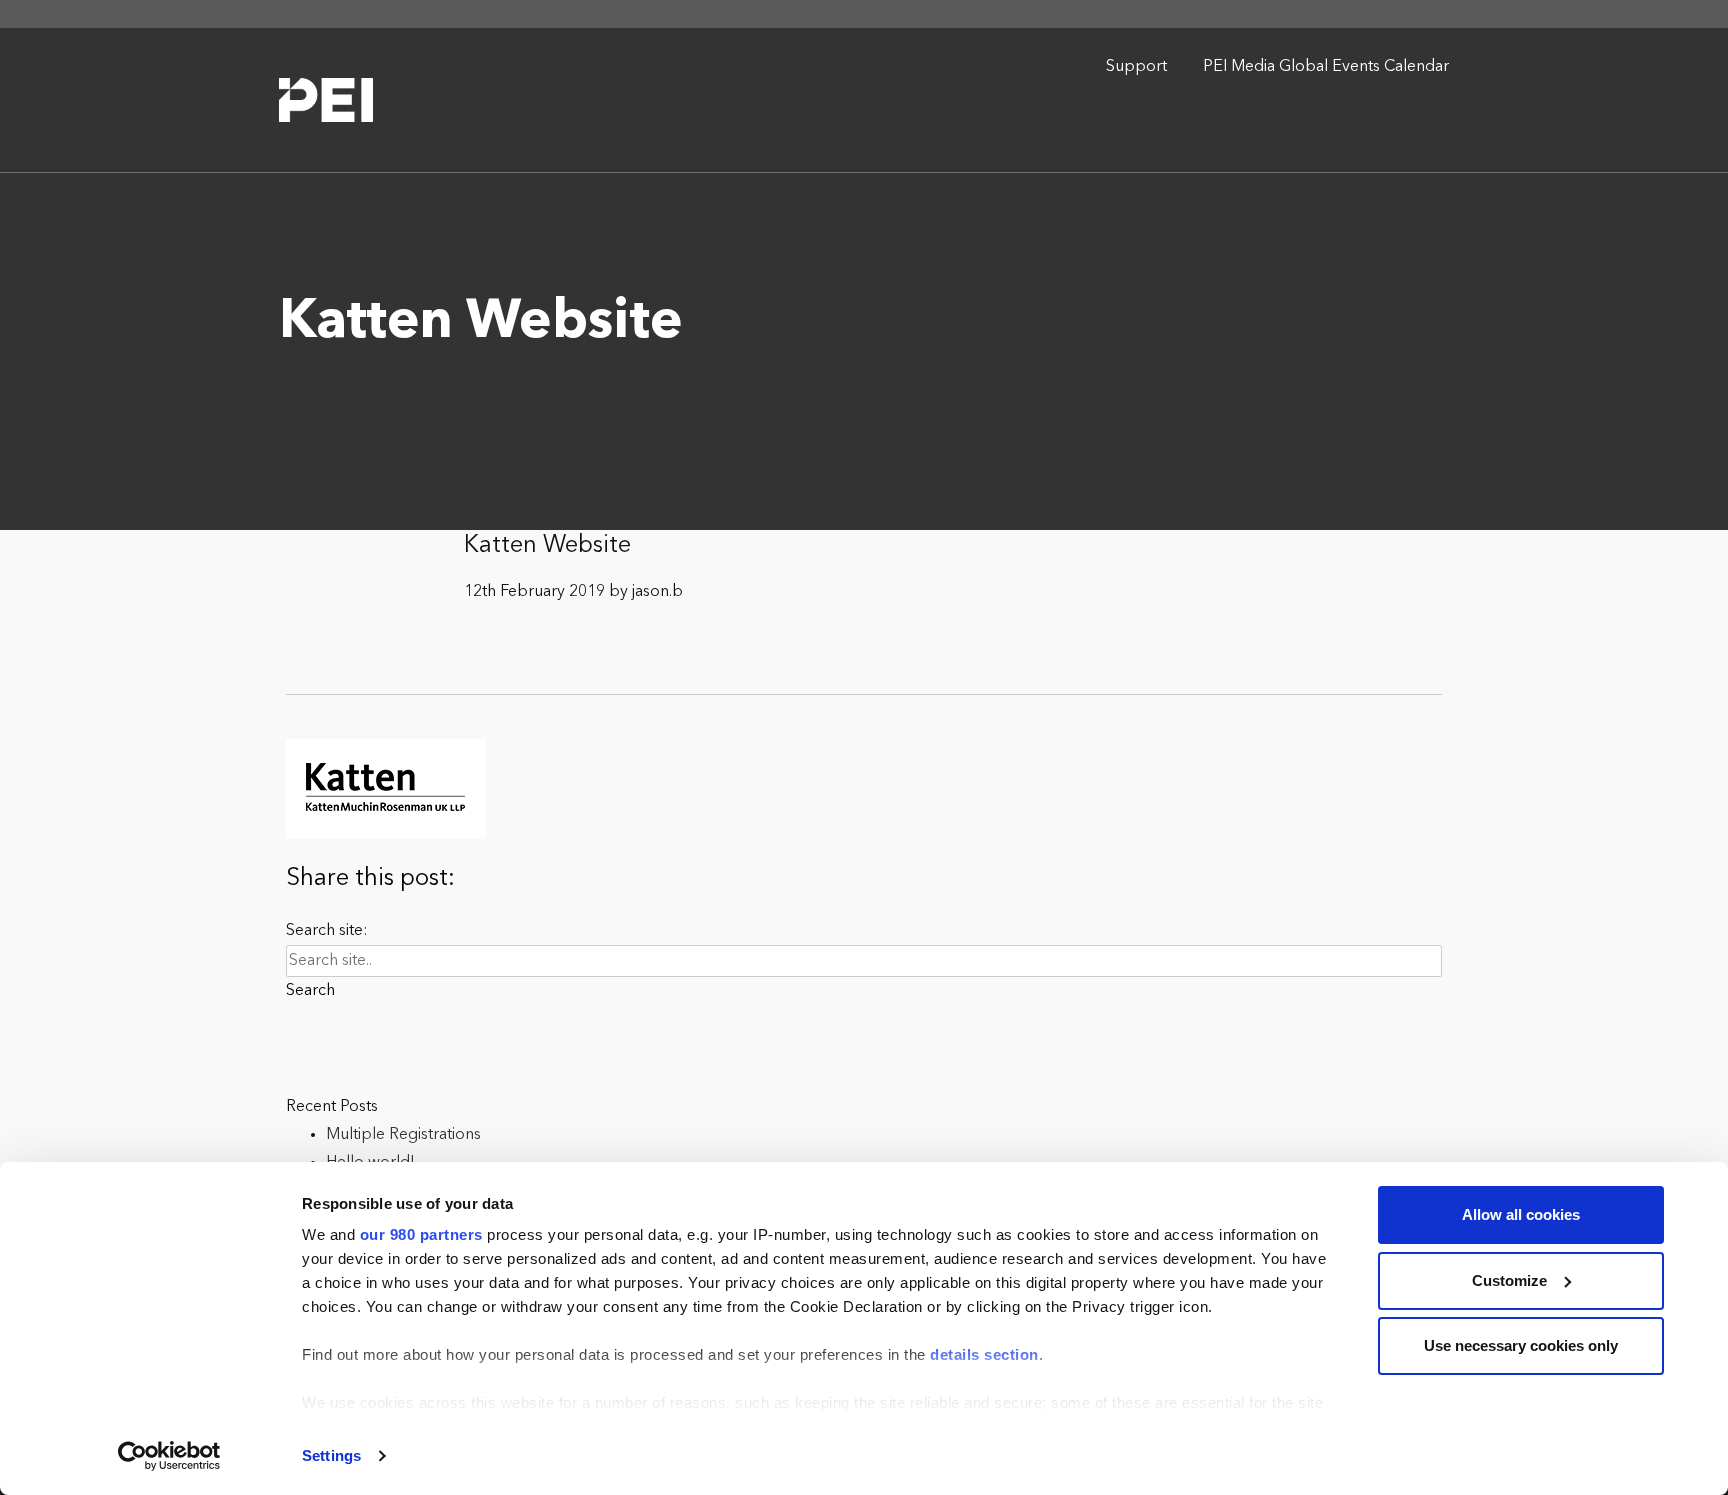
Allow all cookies (1521, 1214)
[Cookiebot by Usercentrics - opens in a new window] (169, 1456)
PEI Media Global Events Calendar (1326, 67)
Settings (331, 1455)
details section (984, 1354)
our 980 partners (421, 1234)
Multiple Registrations (403, 1135)
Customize (1509, 1280)
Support (1136, 67)
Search (310, 991)
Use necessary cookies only (1521, 1345)
